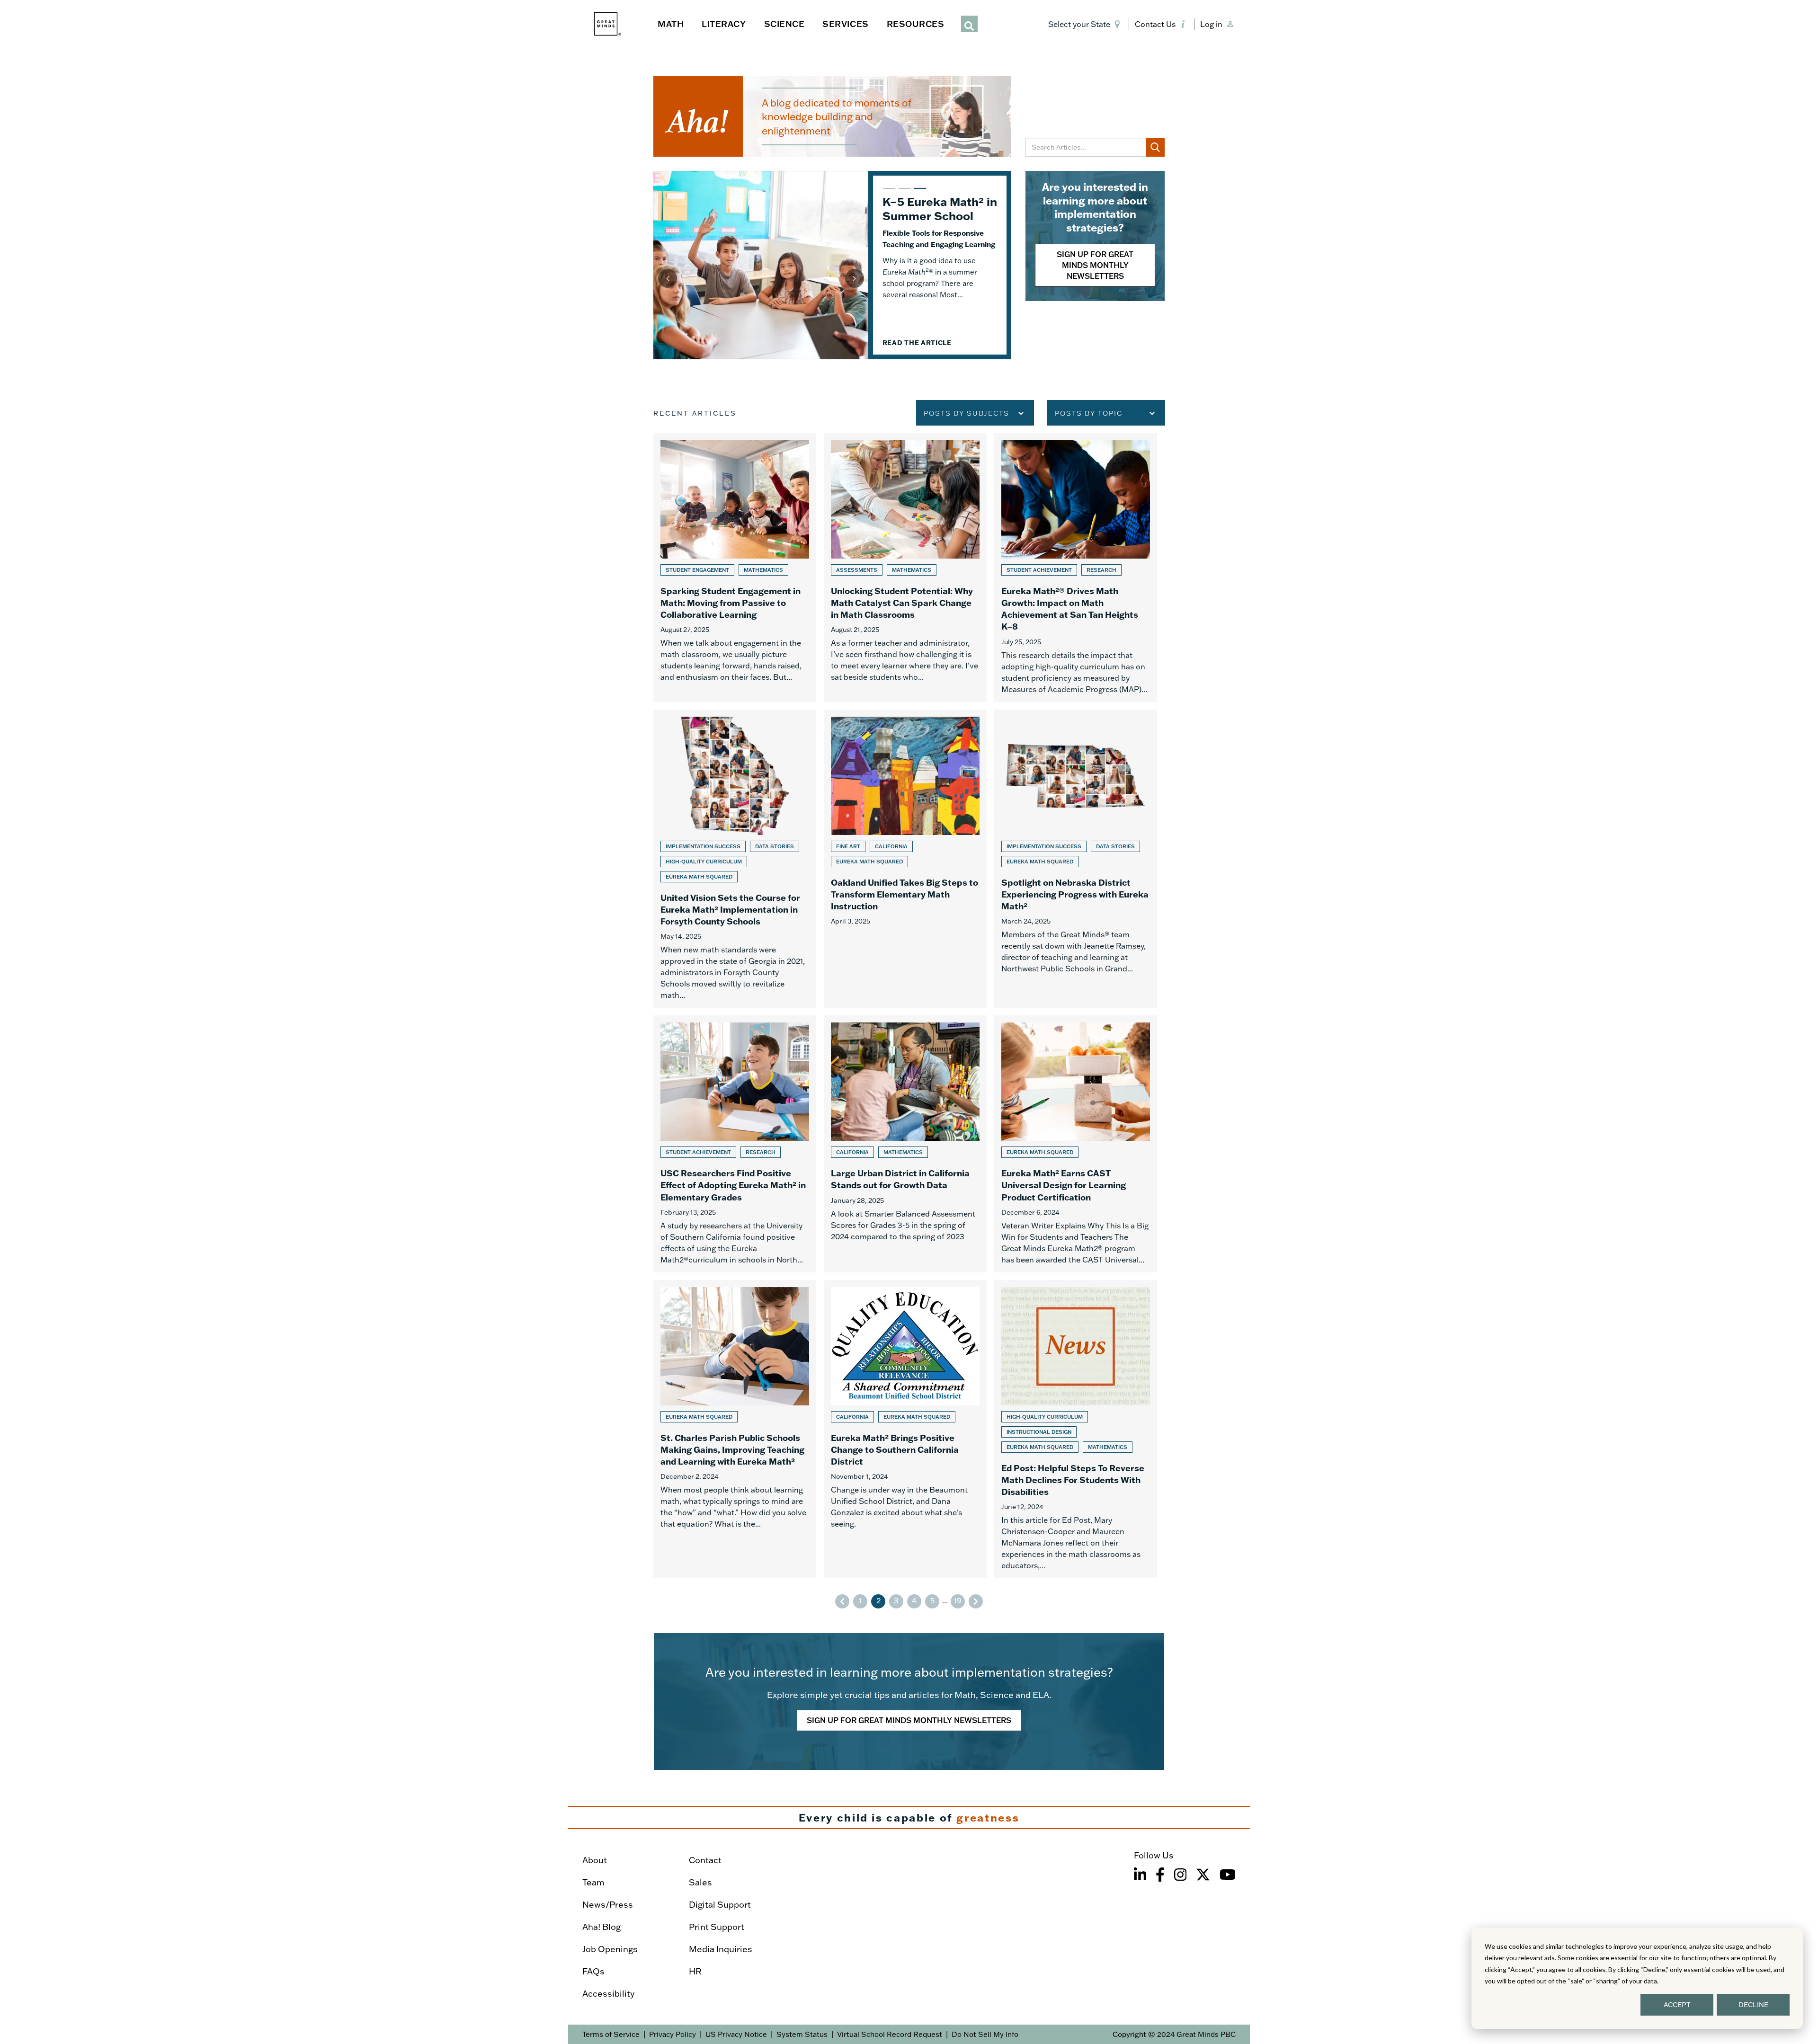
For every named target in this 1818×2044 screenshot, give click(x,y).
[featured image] (761, 265)
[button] (1086, 24)
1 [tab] (888, 193)
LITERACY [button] (724, 24)
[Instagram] (1180, 1875)
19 (958, 1600)
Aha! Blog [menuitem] (602, 1927)
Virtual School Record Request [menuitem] (890, 2034)
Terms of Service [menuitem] (611, 2034)
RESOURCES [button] (916, 24)
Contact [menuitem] (705, 1860)
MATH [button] (671, 24)
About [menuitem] (595, 1860)
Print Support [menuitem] (717, 1927)
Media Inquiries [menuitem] (721, 1949)
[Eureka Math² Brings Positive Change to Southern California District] (905, 1429)
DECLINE (1753, 2005)
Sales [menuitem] (700, 1882)
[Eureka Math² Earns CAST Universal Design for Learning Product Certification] (1076, 1144)
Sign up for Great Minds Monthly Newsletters (1095, 265)
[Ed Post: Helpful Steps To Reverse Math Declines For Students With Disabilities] (1076, 1429)
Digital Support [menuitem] (720, 1905)
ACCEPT (1677, 2005)
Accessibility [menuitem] (608, 1994)
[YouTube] (1228, 1875)
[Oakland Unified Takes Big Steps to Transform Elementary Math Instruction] (905, 859)
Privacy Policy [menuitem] (673, 2034)
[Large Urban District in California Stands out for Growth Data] (905, 1144)
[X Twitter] (1203, 1875)
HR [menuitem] (695, 1971)
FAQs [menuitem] (593, 1971)
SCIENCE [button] (784, 24)
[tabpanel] (832, 265)
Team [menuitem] (593, 1882)
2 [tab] (903, 193)
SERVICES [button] (845, 24)
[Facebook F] (1160, 1875)
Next (855, 278)
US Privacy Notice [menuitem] (736, 2034)
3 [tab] (919, 193)
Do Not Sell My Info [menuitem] (985, 2034)
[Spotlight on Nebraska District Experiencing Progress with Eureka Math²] (1076, 859)
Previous (668, 278)
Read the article (917, 369)
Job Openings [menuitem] (610, 1949)
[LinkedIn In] (1140, 1875)
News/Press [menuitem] (608, 1905)
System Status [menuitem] (802, 2034)
